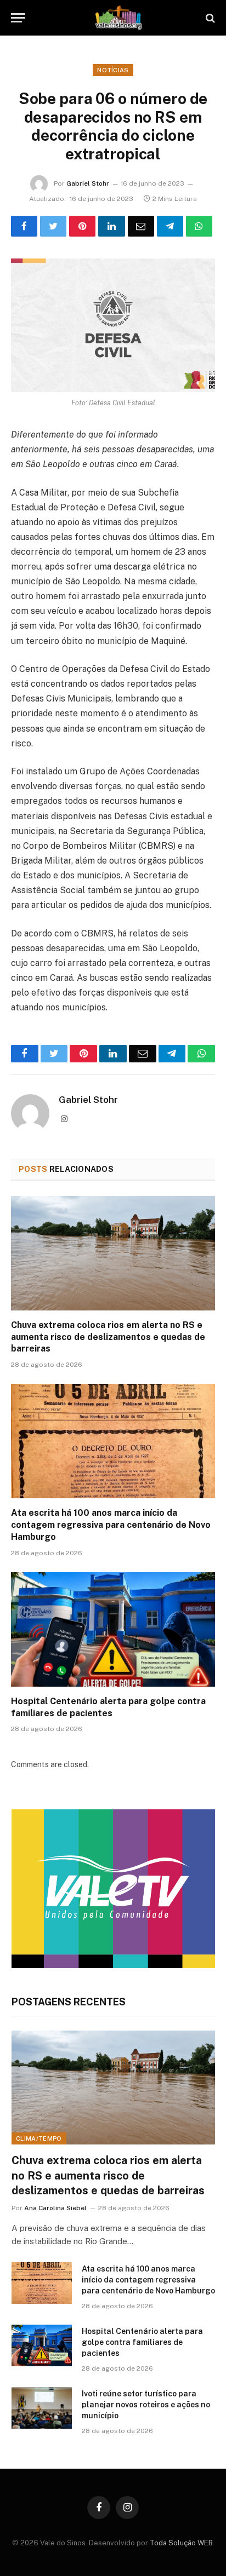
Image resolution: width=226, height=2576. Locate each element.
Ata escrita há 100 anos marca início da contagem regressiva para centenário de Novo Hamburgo (111, 1525)
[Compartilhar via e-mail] (141, 226)
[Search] (209, 18)
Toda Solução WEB (181, 2543)
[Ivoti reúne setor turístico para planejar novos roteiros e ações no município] (42, 2408)
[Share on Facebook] (24, 226)
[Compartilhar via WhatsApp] (199, 226)
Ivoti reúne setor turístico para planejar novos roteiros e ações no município (146, 2405)
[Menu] (18, 18)
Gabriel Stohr (88, 183)
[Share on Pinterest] (82, 226)
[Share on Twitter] (53, 226)
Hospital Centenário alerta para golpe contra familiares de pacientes (142, 2342)
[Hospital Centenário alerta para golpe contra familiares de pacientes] (113, 1629)
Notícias (113, 70)
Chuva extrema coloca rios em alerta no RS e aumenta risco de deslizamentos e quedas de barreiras (108, 1337)
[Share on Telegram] (170, 226)
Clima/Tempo (39, 2138)
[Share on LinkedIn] (111, 226)
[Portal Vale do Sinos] (118, 18)
